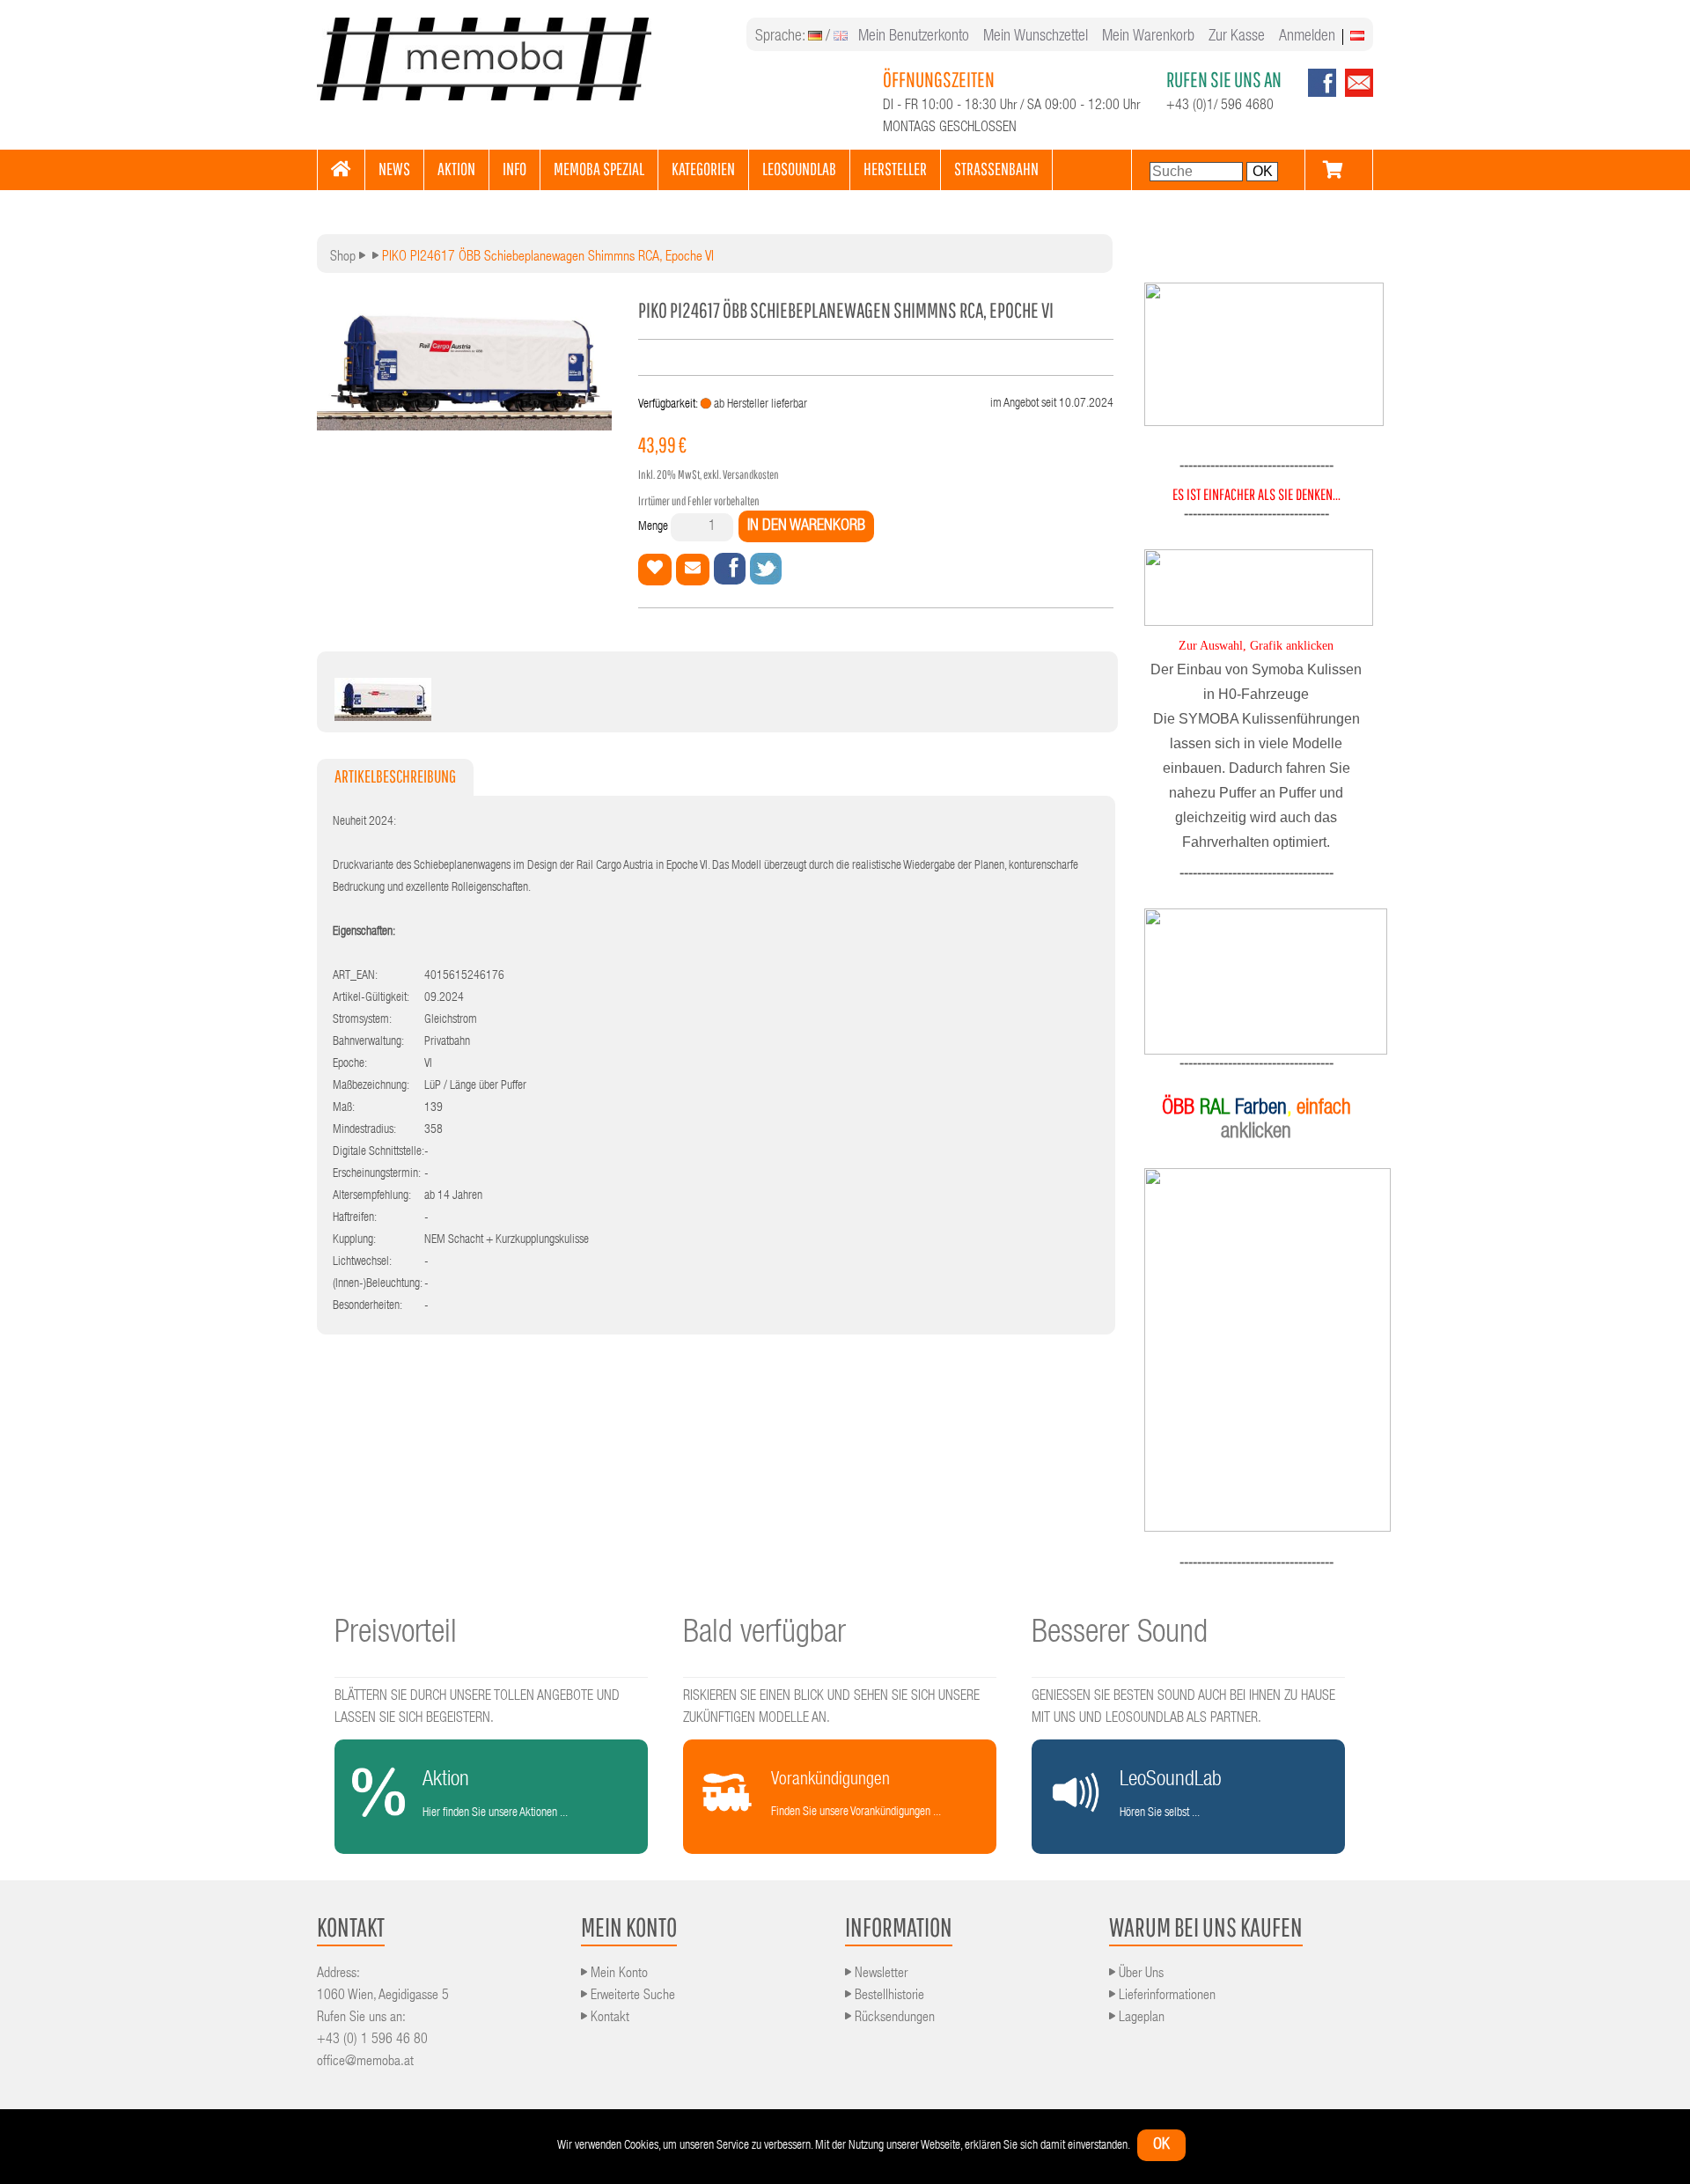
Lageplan (1140, 2019)
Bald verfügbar (764, 1635)
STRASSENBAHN (996, 169)
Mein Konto (617, 1974)
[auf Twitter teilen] (766, 569)
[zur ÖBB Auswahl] (1264, 423)
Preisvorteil (396, 1635)
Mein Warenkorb (1148, 37)
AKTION (456, 169)
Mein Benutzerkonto (914, 37)
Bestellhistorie (888, 1996)
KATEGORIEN (703, 169)
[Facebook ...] (1322, 94)
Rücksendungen (893, 2019)
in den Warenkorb (806, 526)
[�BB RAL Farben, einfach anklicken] (1256, 1350)
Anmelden (1307, 37)
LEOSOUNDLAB (799, 169)
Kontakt (608, 2019)
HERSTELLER (895, 169)
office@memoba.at (365, 2063)
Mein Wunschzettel (1036, 37)
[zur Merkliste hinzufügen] (655, 570)
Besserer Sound (1120, 1635)
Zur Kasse (1237, 37)
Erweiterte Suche (631, 1996)
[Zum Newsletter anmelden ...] (1355, 94)
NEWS (394, 169)
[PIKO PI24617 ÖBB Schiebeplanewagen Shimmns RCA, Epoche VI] (383, 717)
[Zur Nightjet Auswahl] (1256, 982)
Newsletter (879, 1974)
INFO (514, 169)
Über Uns (1139, 1974)
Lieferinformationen (1165, 1996)
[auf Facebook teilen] (730, 569)
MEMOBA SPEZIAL (599, 169)
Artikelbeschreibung (395, 776)
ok (1161, 2145)
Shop (343, 258)
